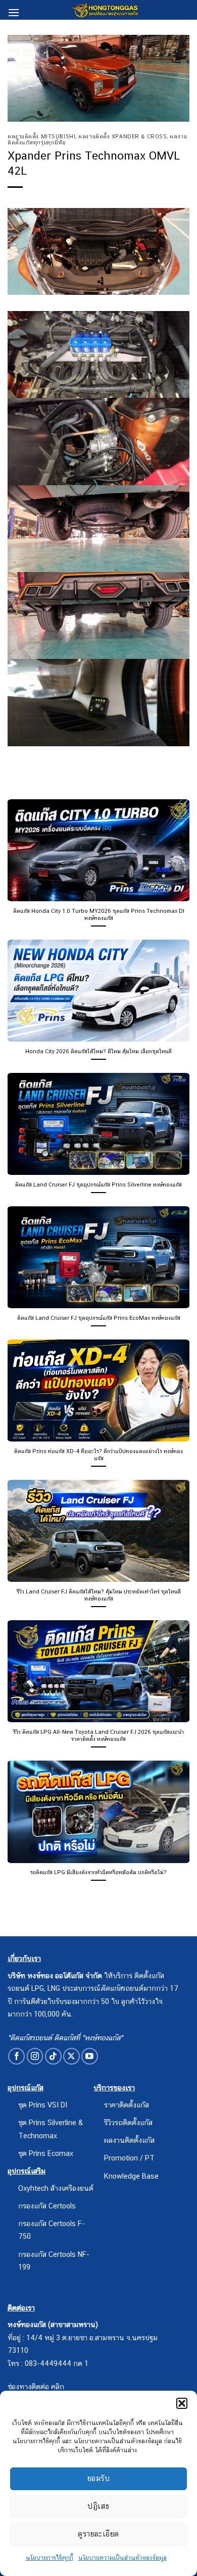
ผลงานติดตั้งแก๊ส (129, 2140)
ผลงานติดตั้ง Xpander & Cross (122, 136)
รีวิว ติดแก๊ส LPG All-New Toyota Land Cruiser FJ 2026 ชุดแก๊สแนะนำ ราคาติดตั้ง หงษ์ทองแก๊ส (98, 1735)
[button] (182, 2403)
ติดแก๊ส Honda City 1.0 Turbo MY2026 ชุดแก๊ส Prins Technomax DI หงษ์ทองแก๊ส (99, 914)
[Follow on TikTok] (53, 2056)
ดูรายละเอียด (98, 2534)
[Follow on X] (71, 2056)
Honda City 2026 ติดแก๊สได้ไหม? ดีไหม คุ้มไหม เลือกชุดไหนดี (98, 1051)
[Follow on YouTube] (90, 2056)
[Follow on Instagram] (35, 2056)
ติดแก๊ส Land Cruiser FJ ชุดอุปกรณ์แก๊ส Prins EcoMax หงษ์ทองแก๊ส (99, 1318)
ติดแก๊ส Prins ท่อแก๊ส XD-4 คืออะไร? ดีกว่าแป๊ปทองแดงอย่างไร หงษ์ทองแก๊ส (98, 1455)
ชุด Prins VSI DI (43, 2105)
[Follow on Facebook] (16, 2056)
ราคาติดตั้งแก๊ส (127, 2105)
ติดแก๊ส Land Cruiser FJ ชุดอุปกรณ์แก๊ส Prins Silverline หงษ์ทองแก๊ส (98, 1184)
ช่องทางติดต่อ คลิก (36, 2386)
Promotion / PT (129, 2158)
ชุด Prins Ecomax (46, 2153)
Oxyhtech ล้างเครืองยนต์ (56, 2188)
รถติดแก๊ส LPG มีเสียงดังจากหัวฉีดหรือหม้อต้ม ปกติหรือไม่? (98, 1872)
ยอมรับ (98, 2478)
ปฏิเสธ (98, 2506)
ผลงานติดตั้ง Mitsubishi (41, 136)
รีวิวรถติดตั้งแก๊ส (128, 2122)
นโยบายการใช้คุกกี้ (50, 2558)
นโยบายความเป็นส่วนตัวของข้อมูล (122, 2558)
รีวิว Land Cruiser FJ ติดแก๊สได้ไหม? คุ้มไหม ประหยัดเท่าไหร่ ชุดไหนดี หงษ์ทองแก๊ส (99, 1595)
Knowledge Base (131, 2176)
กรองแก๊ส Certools (47, 2206)
